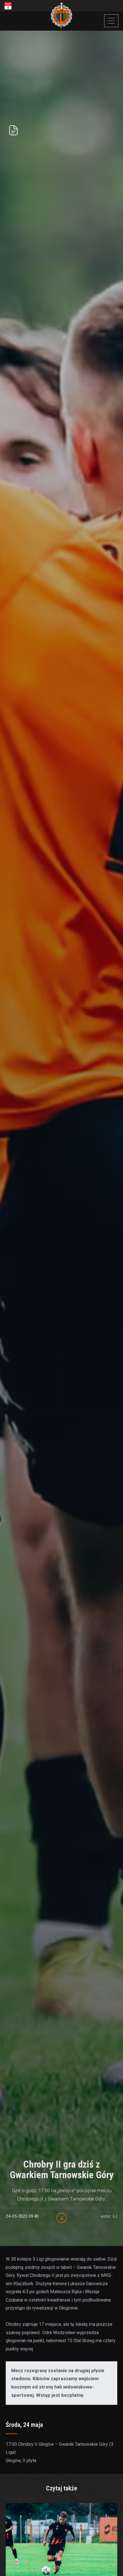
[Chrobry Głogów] (62, 16)
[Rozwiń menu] (111, 21)
